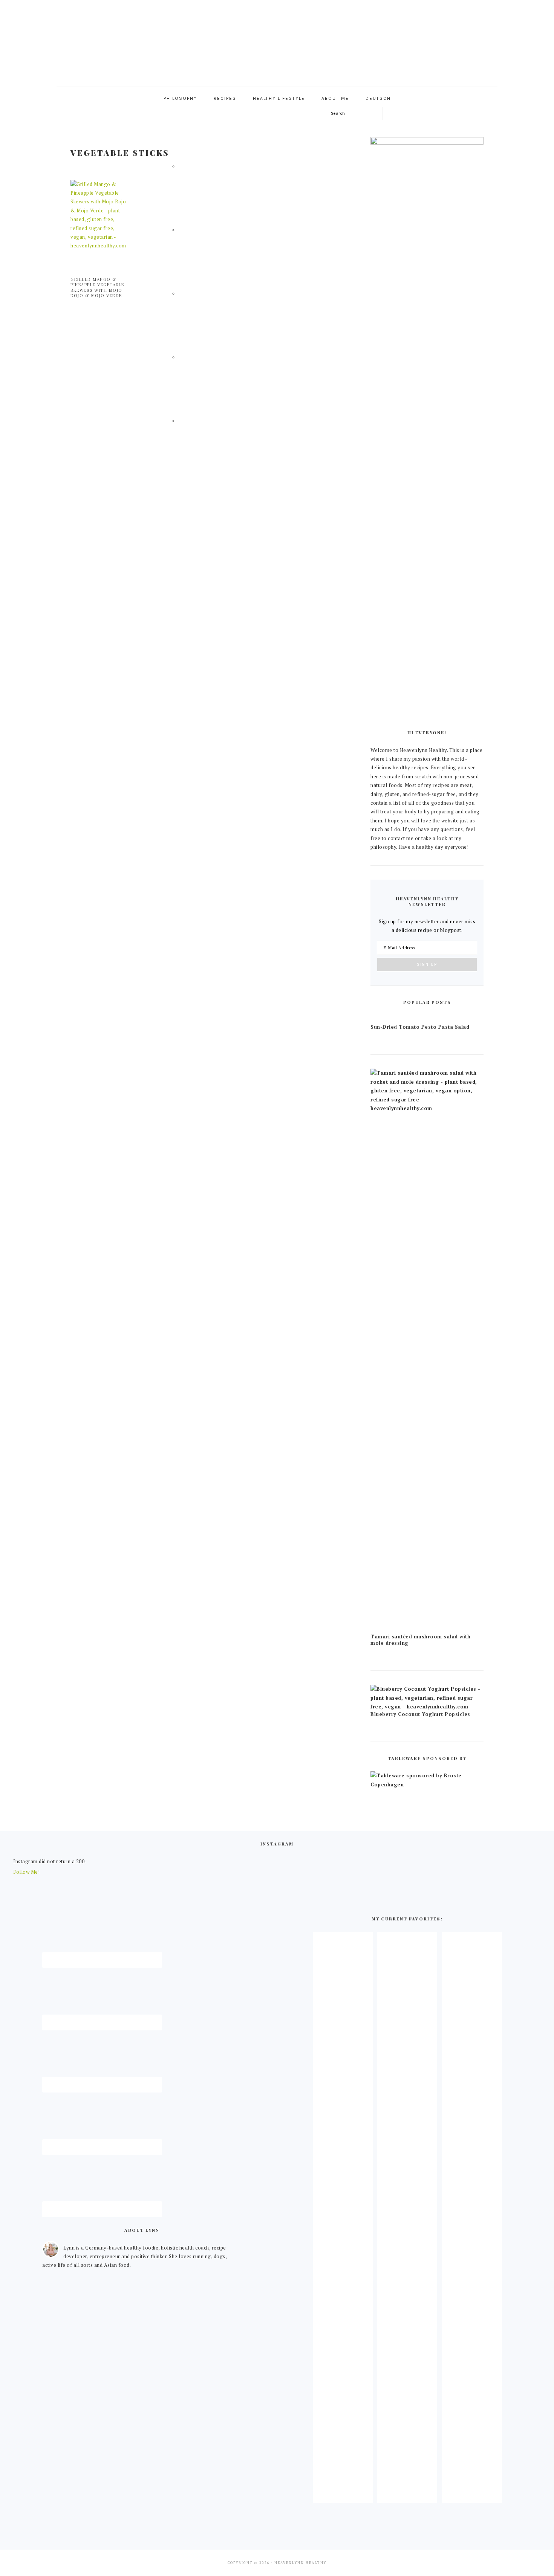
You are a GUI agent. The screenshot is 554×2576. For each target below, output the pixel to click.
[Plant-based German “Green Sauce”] (407, 2497)
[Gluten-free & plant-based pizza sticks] (472, 2497)
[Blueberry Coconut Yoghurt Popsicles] (427, 1707)
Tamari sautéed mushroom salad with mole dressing (420, 1640)
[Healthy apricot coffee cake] (343, 2497)
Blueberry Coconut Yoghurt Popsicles (420, 1714)
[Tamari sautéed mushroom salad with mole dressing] (427, 1108)
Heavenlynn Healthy (277, 41)
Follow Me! (26, 1872)
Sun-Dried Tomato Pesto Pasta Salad (420, 1027)
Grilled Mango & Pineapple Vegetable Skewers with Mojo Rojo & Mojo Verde (97, 287)
